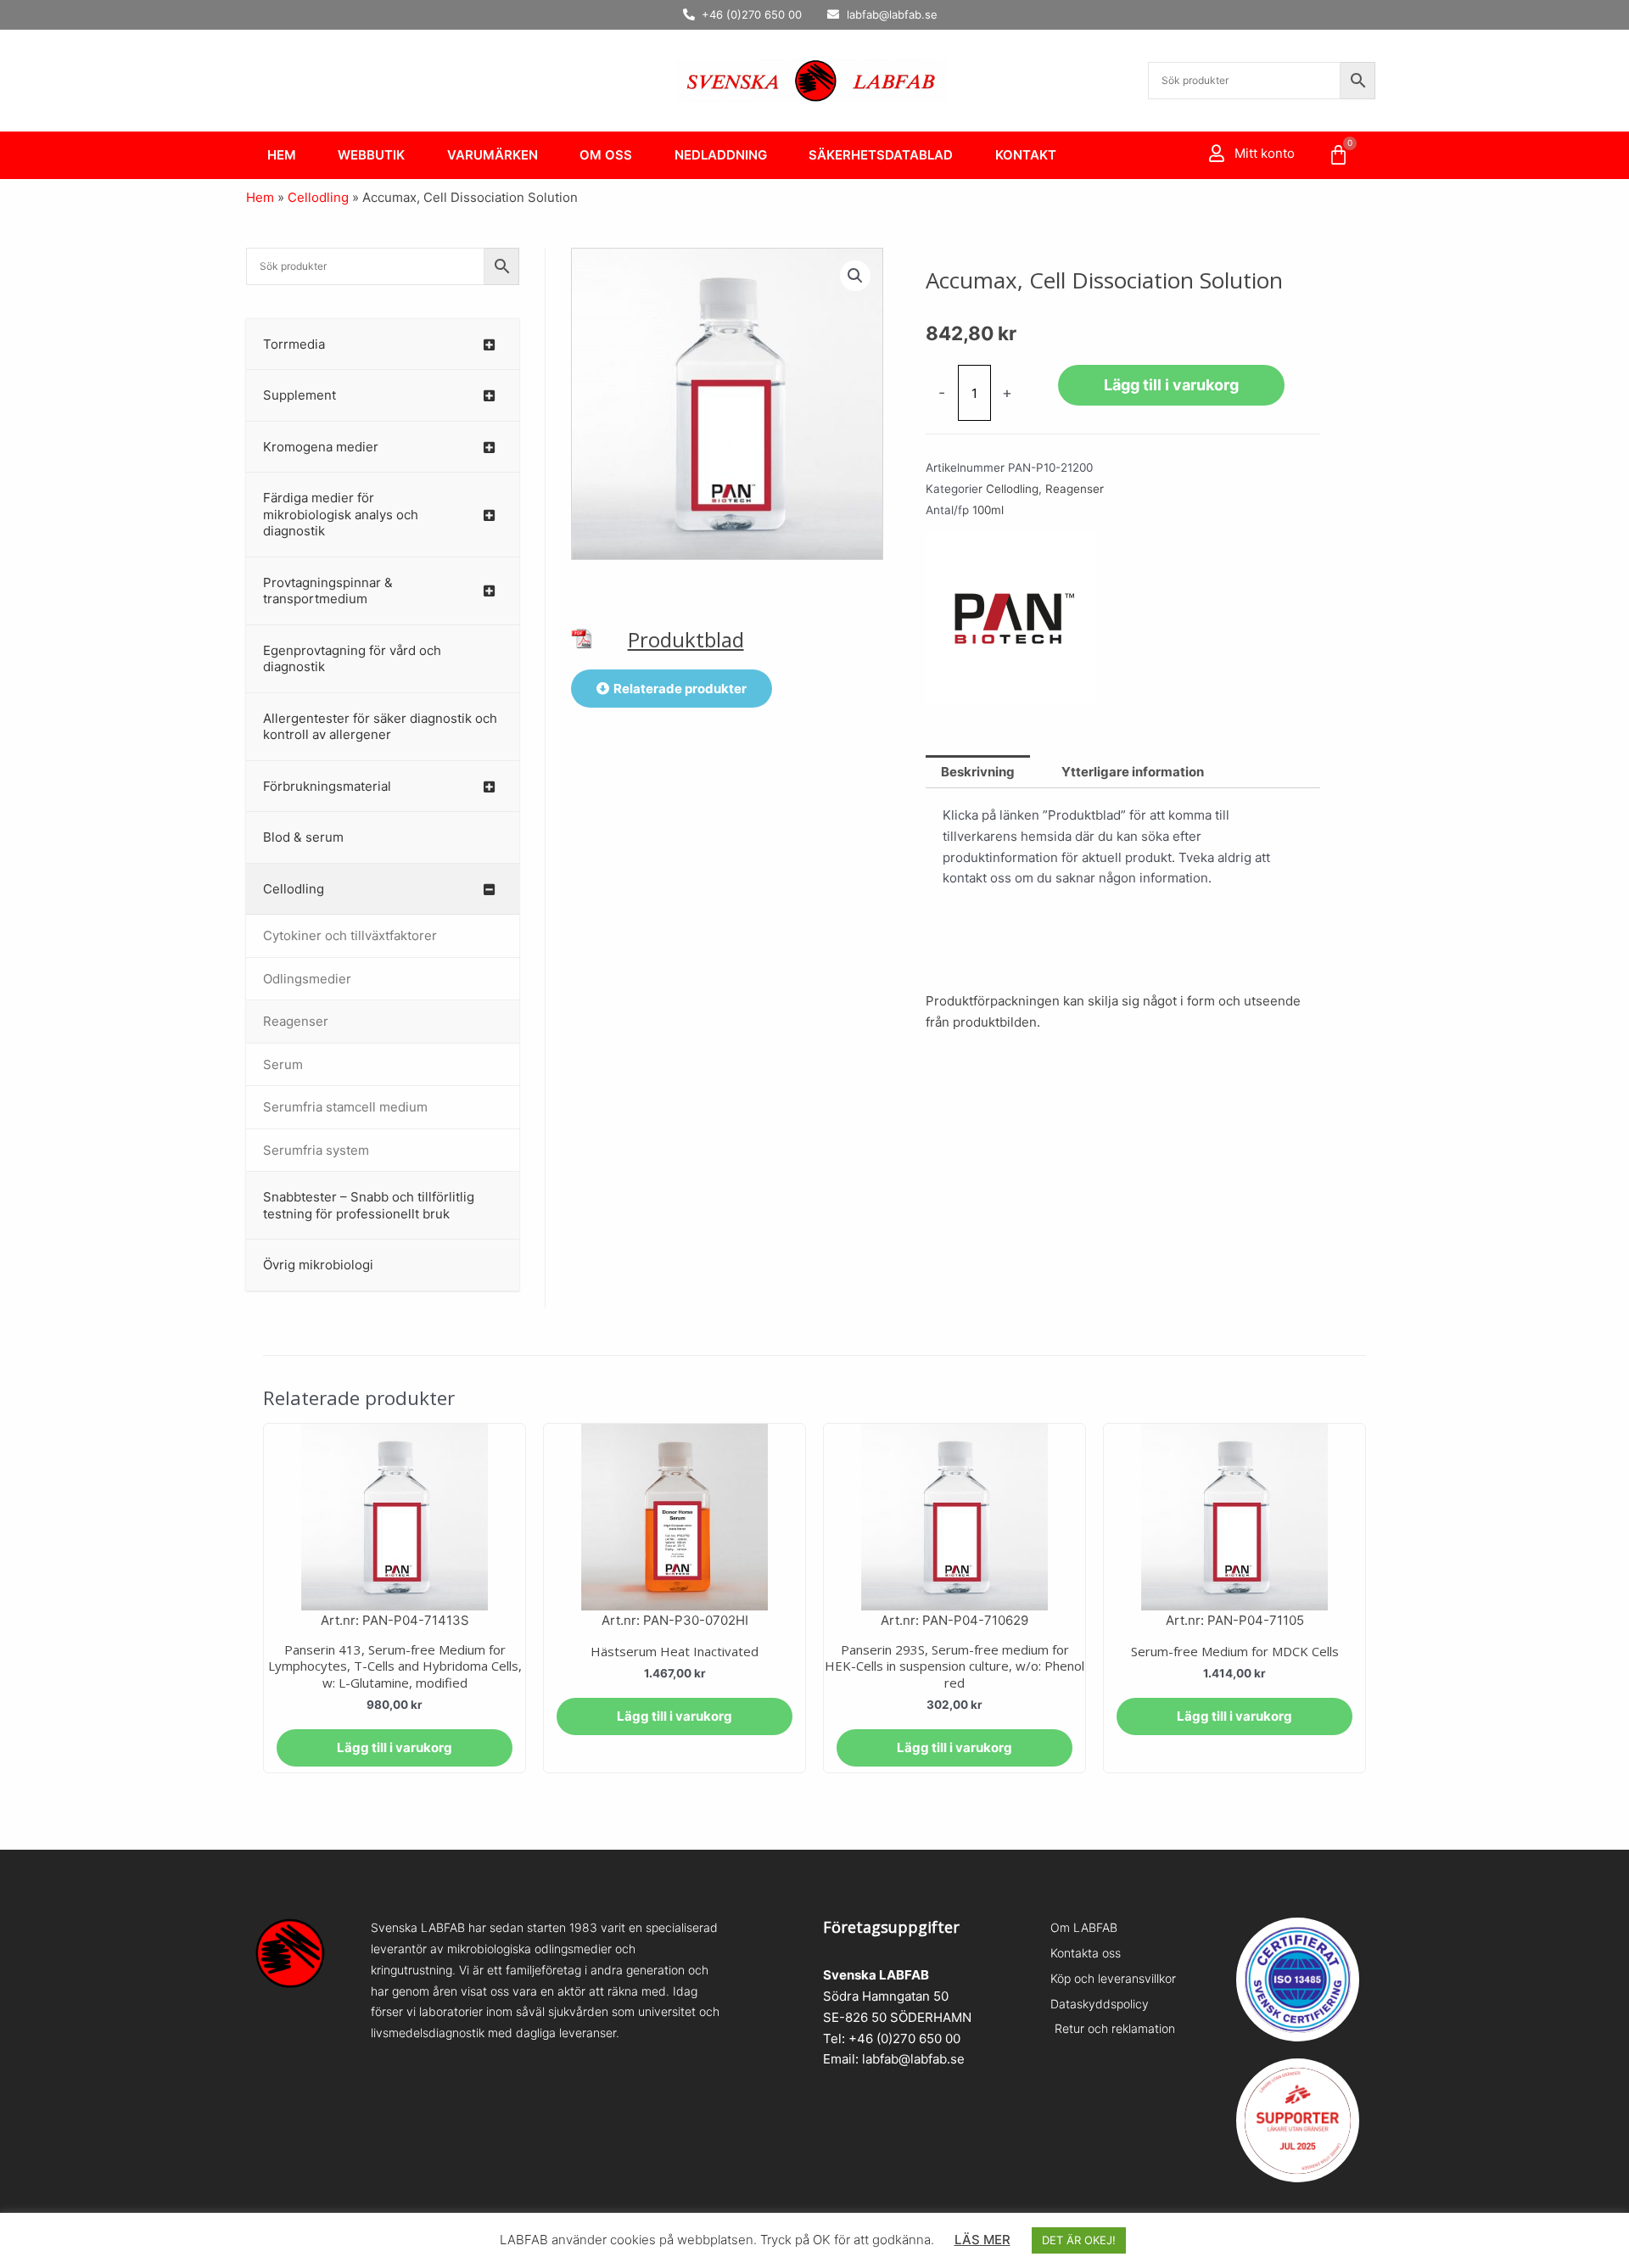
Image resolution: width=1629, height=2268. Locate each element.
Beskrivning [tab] (978, 772)
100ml (988, 510)
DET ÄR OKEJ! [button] (1079, 2240)
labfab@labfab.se (913, 2059)
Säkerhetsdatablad (881, 155)
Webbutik (371, 155)
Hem (282, 155)
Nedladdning (721, 155)
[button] (855, 276)
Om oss (606, 155)
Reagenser (1075, 489)
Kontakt (1026, 155)
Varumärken (493, 155)
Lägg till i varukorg (1171, 385)
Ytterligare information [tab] (1133, 772)
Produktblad (686, 639)
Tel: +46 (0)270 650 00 (892, 2038)
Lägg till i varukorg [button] (395, 1747)
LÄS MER (982, 2240)
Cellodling (318, 197)
